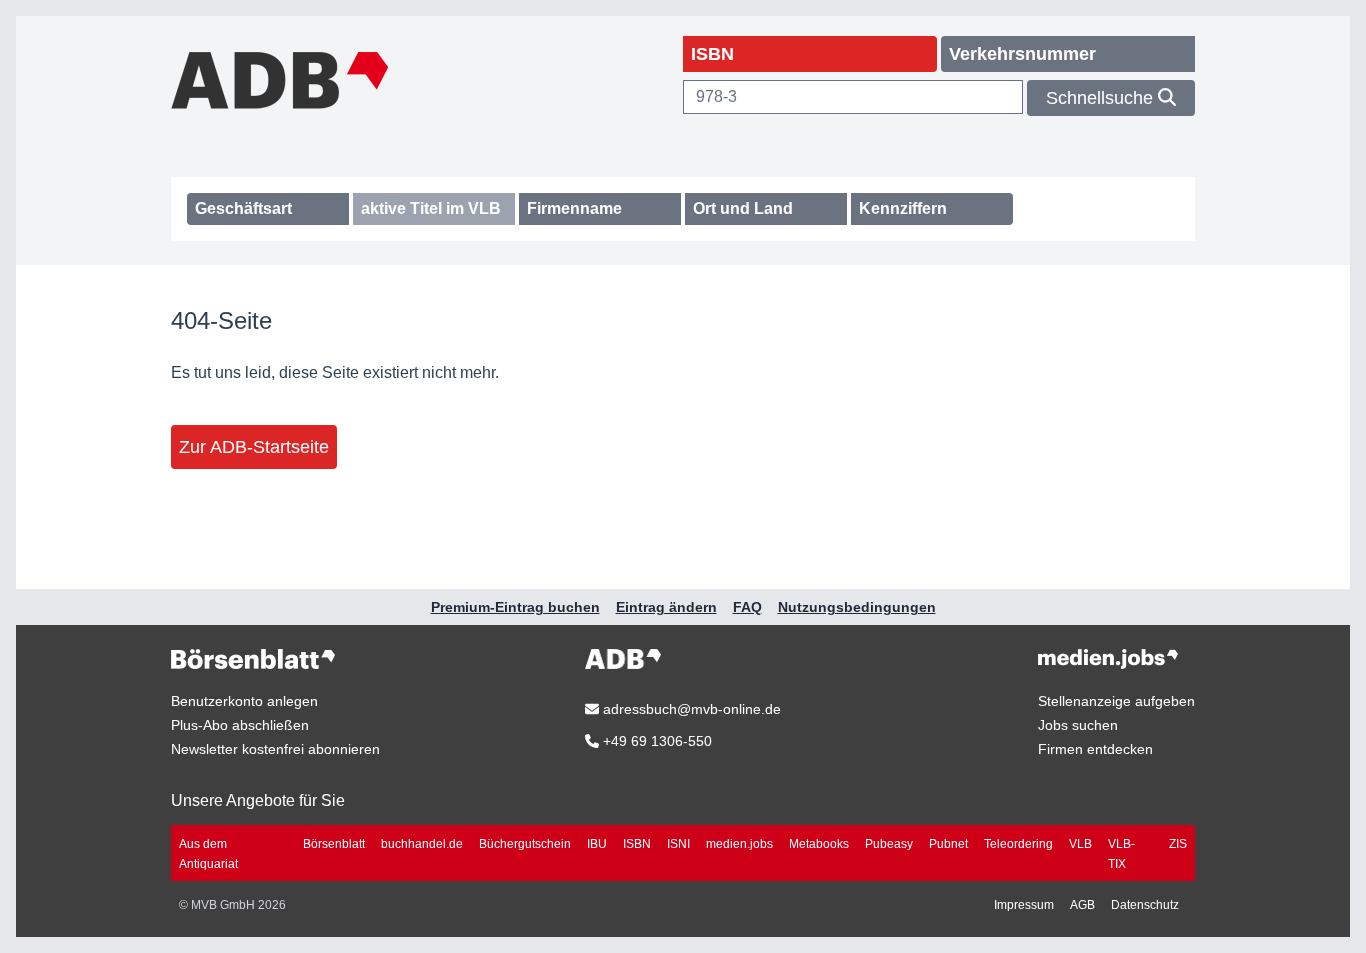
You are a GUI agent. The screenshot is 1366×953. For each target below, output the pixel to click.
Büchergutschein (525, 844)
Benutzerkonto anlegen (244, 701)
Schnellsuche (1102, 98)
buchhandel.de (422, 844)
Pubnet (948, 844)
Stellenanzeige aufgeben (1116, 701)
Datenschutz (1145, 905)
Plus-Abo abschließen (240, 725)
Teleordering (1018, 844)
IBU (597, 844)
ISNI (678, 844)
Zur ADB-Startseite (254, 447)
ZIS (1178, 844)
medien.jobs (739, 844)
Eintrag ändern (666, 607)
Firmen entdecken (1095, 749)
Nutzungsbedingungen (857, 607)
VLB (1080, 844)
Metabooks (819, 844)
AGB (1082, 905)
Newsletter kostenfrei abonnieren (275, 749)
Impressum (1024, 905)
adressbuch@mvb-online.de (690, 709)
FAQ (747, 607)
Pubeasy (889, 844)
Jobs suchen (1078, 725)
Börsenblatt (334, 844)
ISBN (637, 844)
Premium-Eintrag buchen (515, 607)
